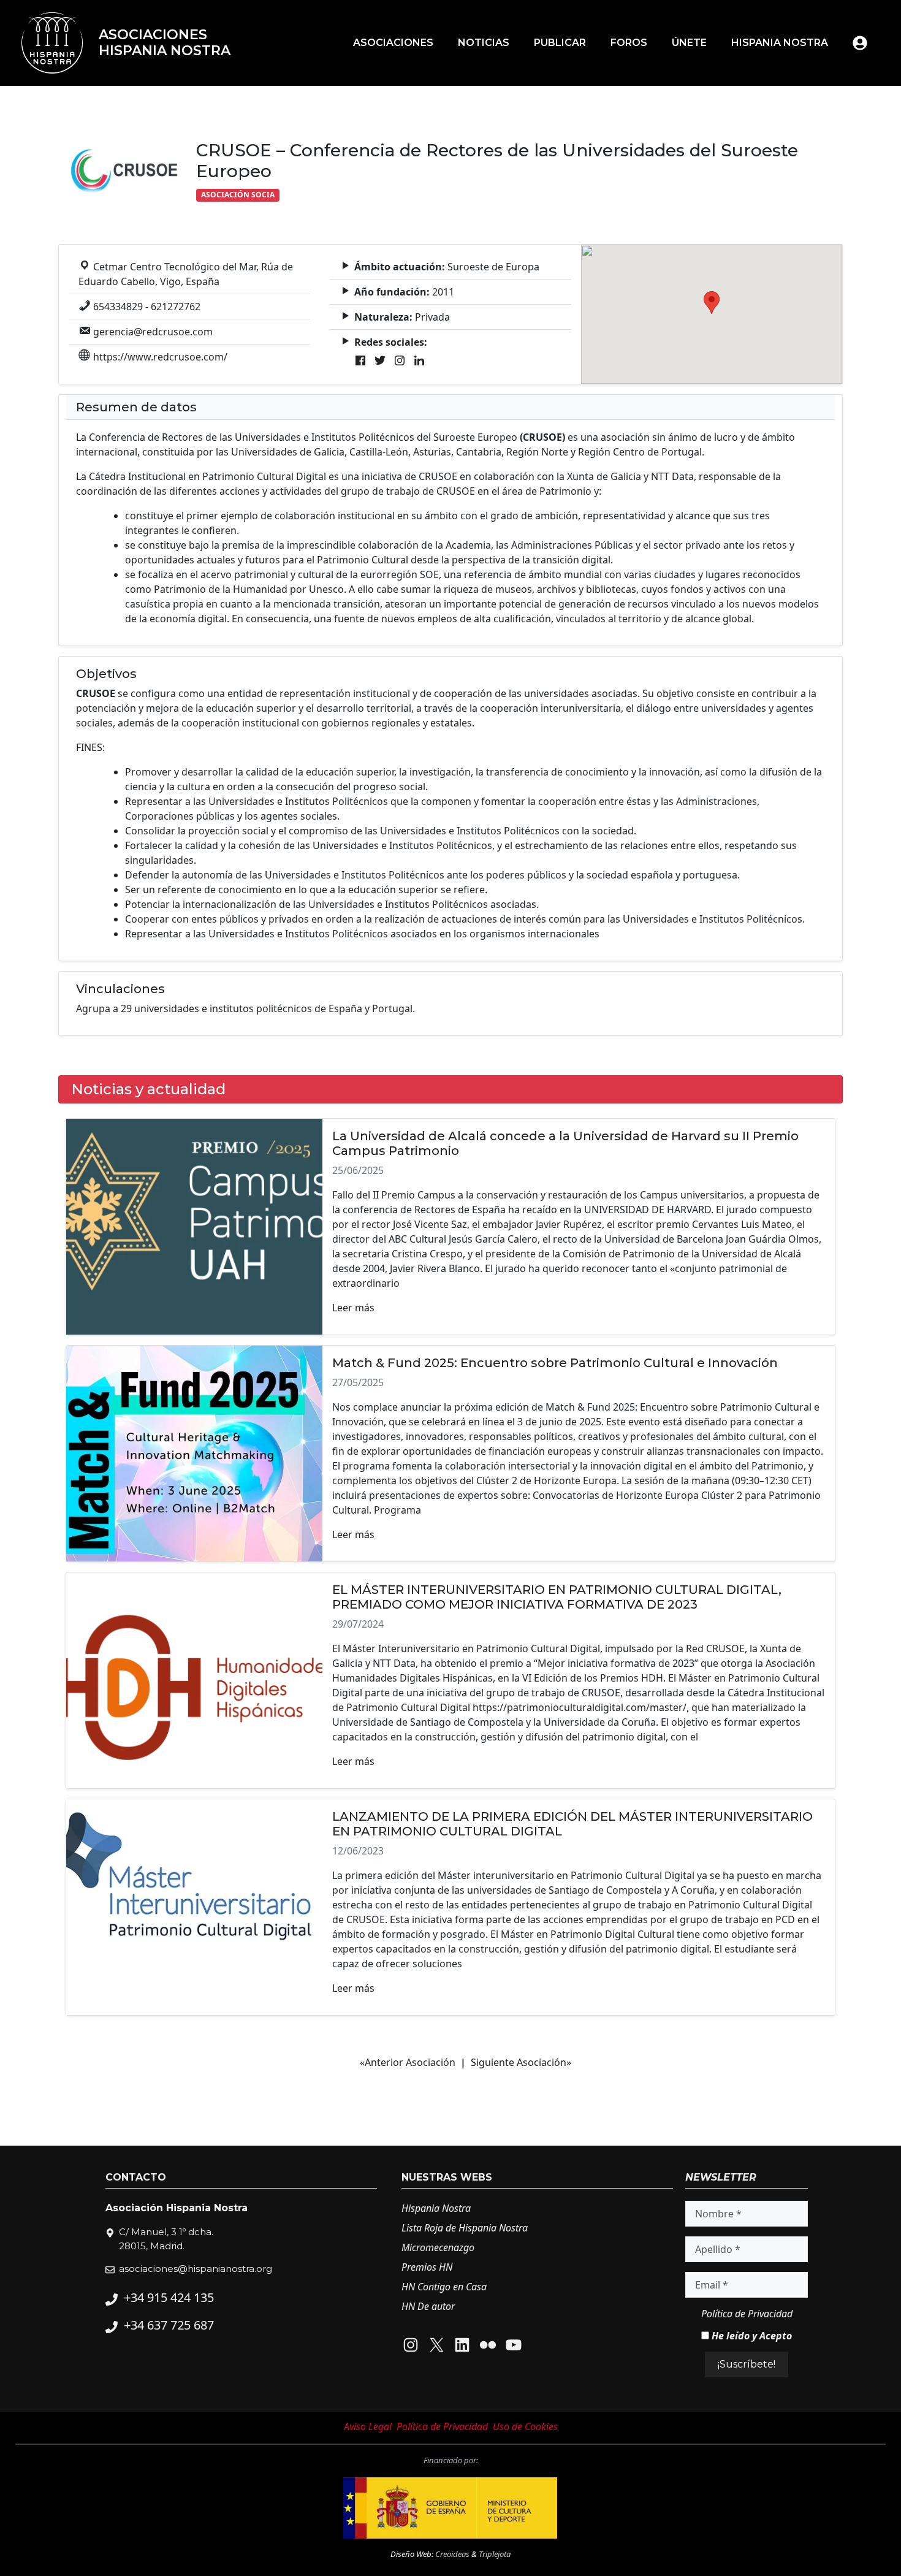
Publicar (560, 43)
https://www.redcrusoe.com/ (160, 357)
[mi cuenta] (860, 43)
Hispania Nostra (780, 43)
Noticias (484, 43)
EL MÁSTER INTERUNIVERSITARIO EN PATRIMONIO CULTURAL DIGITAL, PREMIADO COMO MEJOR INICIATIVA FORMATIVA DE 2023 (557, 1597)
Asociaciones (393, 43)
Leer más (353, 1308)
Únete (689, 43)
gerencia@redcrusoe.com (153, 332)
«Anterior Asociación (408, 2062)
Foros (629, 43)
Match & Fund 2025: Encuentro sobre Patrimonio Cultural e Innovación (555, 1363)
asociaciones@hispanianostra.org (196, 2269)
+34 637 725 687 (169, 2325)
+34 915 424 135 (169, 2297)
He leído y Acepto (751, 2336)
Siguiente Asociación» (521, 2062)
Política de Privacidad (747, 2314)
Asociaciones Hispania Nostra (165, 43)
